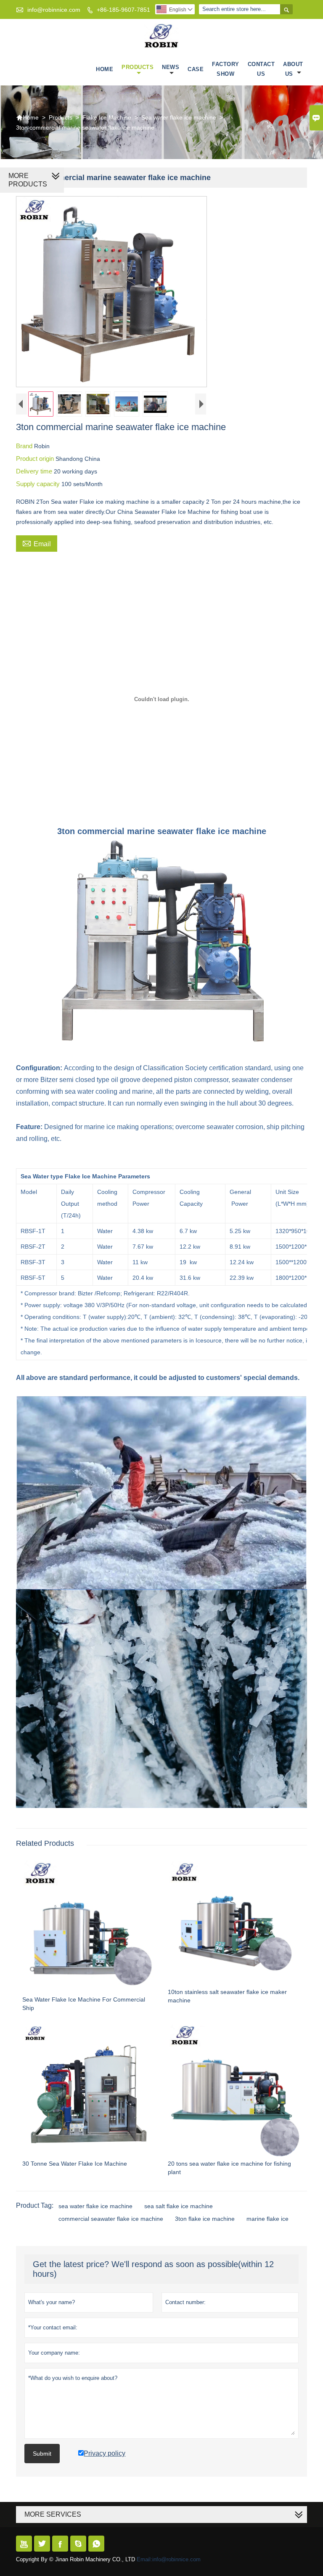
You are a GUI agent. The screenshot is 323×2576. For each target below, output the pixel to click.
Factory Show (226, 69)
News (171, 67)
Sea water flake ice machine (179, 117)
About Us (293, 69)
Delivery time (35, 471)
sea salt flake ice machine (179, 2206)
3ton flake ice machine (205, 2219)
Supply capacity (39, 484)
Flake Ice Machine (107, 117)
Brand (25, 446)
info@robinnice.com (54, 10)
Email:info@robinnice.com (169, 2559)
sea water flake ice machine (95, 2206)
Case (196, 69)
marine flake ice (267, 2219)
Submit (42, 2454)
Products (138, 67)
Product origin (36, 459)
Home (105, 69)
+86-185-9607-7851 (123, 10)
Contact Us (261, 69)
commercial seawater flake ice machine (111, 2219)
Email (37, 543)
